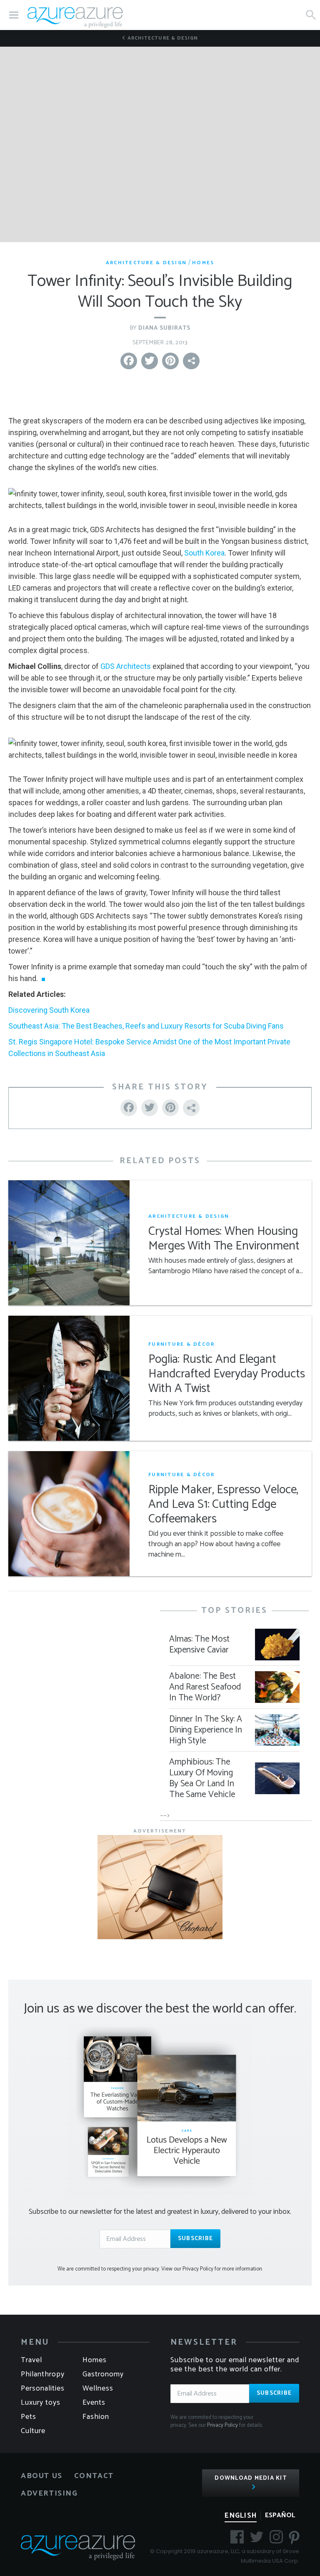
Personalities (43, 2388)
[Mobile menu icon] (14, 15)
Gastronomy (103, 2374)
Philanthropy (43, 2374)
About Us (42, 2476)
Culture (33, 2431)
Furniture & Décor (181, 1344)
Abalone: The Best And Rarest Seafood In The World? (205, 1687)
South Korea (204, 553)
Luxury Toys (41, 2403)
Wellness (98, 2388)
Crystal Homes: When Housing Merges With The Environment (224, 1239)
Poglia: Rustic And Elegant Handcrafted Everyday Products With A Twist (226, 1374)
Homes (203, 263)
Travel (31, 2360)
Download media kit (251, 2478)
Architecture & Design (162, 38)
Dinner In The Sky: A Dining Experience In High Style (206, 1730)
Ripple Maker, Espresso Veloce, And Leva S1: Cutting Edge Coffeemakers (223, 1505)
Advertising (49, 2493)
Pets (29, 2417)
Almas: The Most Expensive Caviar (199, 1645)
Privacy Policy (222, 2425)
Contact (94, 2476)
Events (94, 2403)
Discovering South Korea (49, 1010)
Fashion (96, 2417)
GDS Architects (126, 666)
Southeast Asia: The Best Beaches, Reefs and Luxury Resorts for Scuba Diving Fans (146, 1026)
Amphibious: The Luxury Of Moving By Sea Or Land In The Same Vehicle (202, 1778)
